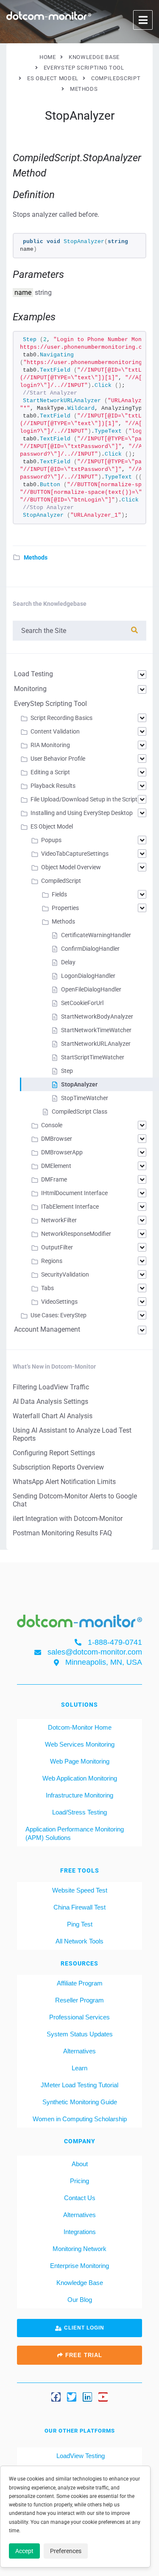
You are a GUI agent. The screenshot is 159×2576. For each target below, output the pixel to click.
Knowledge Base (80, 2283)
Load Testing (33, 674)
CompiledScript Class (79, 1112)
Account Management (47, 1329)
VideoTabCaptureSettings (75, 854)
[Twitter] (72, 2397)
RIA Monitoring (50, 745)
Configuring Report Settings (54, 1453)
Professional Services (79, 2017)
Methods (36, 557)
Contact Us (80, 2198)
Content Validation (55, 731)
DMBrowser (57, 1139)
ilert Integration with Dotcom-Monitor (68, 1519)
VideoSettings (59, 1302)
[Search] (134, 630)
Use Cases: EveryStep (59, 1315)
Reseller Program (79, 2000)
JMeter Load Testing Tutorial (79, 2085)
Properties (65, 908)
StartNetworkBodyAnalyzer (97, 1016)
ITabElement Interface (70, 1207)
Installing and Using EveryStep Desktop (82, 813)
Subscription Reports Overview (58, 1467)
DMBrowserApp (62, 1152)
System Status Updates (80, 2034)
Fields (59, 894)
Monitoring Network (79, 2249)
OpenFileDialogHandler (91, 989)
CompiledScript (61, 881)
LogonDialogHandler (88, 976)
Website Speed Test (80, 1890)
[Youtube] (103, 2397)
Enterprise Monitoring (79, 2266)
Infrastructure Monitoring (79, 1795)
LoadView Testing (80, 2456)
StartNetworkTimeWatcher (96, 1030)
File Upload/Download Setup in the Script (84, 799)
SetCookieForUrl (82, 1003)
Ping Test (80, 1924)
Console (52, 1125)
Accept (24, 2551)
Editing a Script (50, 772)
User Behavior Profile (58, 759)
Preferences (66, 2551)
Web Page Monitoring (80, 1761)
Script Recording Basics (61, 718)
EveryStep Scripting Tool (50, 704)
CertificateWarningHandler (96, 935)
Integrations (80, 2232)
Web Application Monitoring (80, 1778)
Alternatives (79, 2051)
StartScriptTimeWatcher (93, 1057)
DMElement (56, 1166)
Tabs (47, 1288)
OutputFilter (57, 1247)
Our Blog (80, 2300)
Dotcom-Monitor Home (80, 1727)
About (80, 2164)
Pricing (79, 2181)
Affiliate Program (80, 1983)
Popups (51, 840)
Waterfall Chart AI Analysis (53, 1416)
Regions (52, 1261)
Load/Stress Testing (79, 1812)
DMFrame (54, 1179)
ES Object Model (52, 826)
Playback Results (53, 786)
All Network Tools (79, 1941)
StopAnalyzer (79, 1084)
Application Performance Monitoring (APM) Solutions (75, 1833)
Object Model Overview (71, 867)
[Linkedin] (87, 2397)
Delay (68, 962)
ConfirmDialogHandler (90, 949)
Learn (79, 2068)
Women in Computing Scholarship (80, 2119)
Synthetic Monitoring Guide (80, 2102)
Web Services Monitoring (80, 1744)
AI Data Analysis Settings (50, 1401)
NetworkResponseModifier (76, 1234)
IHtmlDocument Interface (74, 1193)
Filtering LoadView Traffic (51, 1387)
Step (67, 1071)
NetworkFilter (59, 1220)
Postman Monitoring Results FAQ (62, 1533)
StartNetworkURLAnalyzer (96, 1044)
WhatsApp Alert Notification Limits (64, 1482)
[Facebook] (56, 2397)
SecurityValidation (65, 1274)
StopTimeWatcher (85, 1098)
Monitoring (30, 689)
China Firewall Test (79, 1907)
